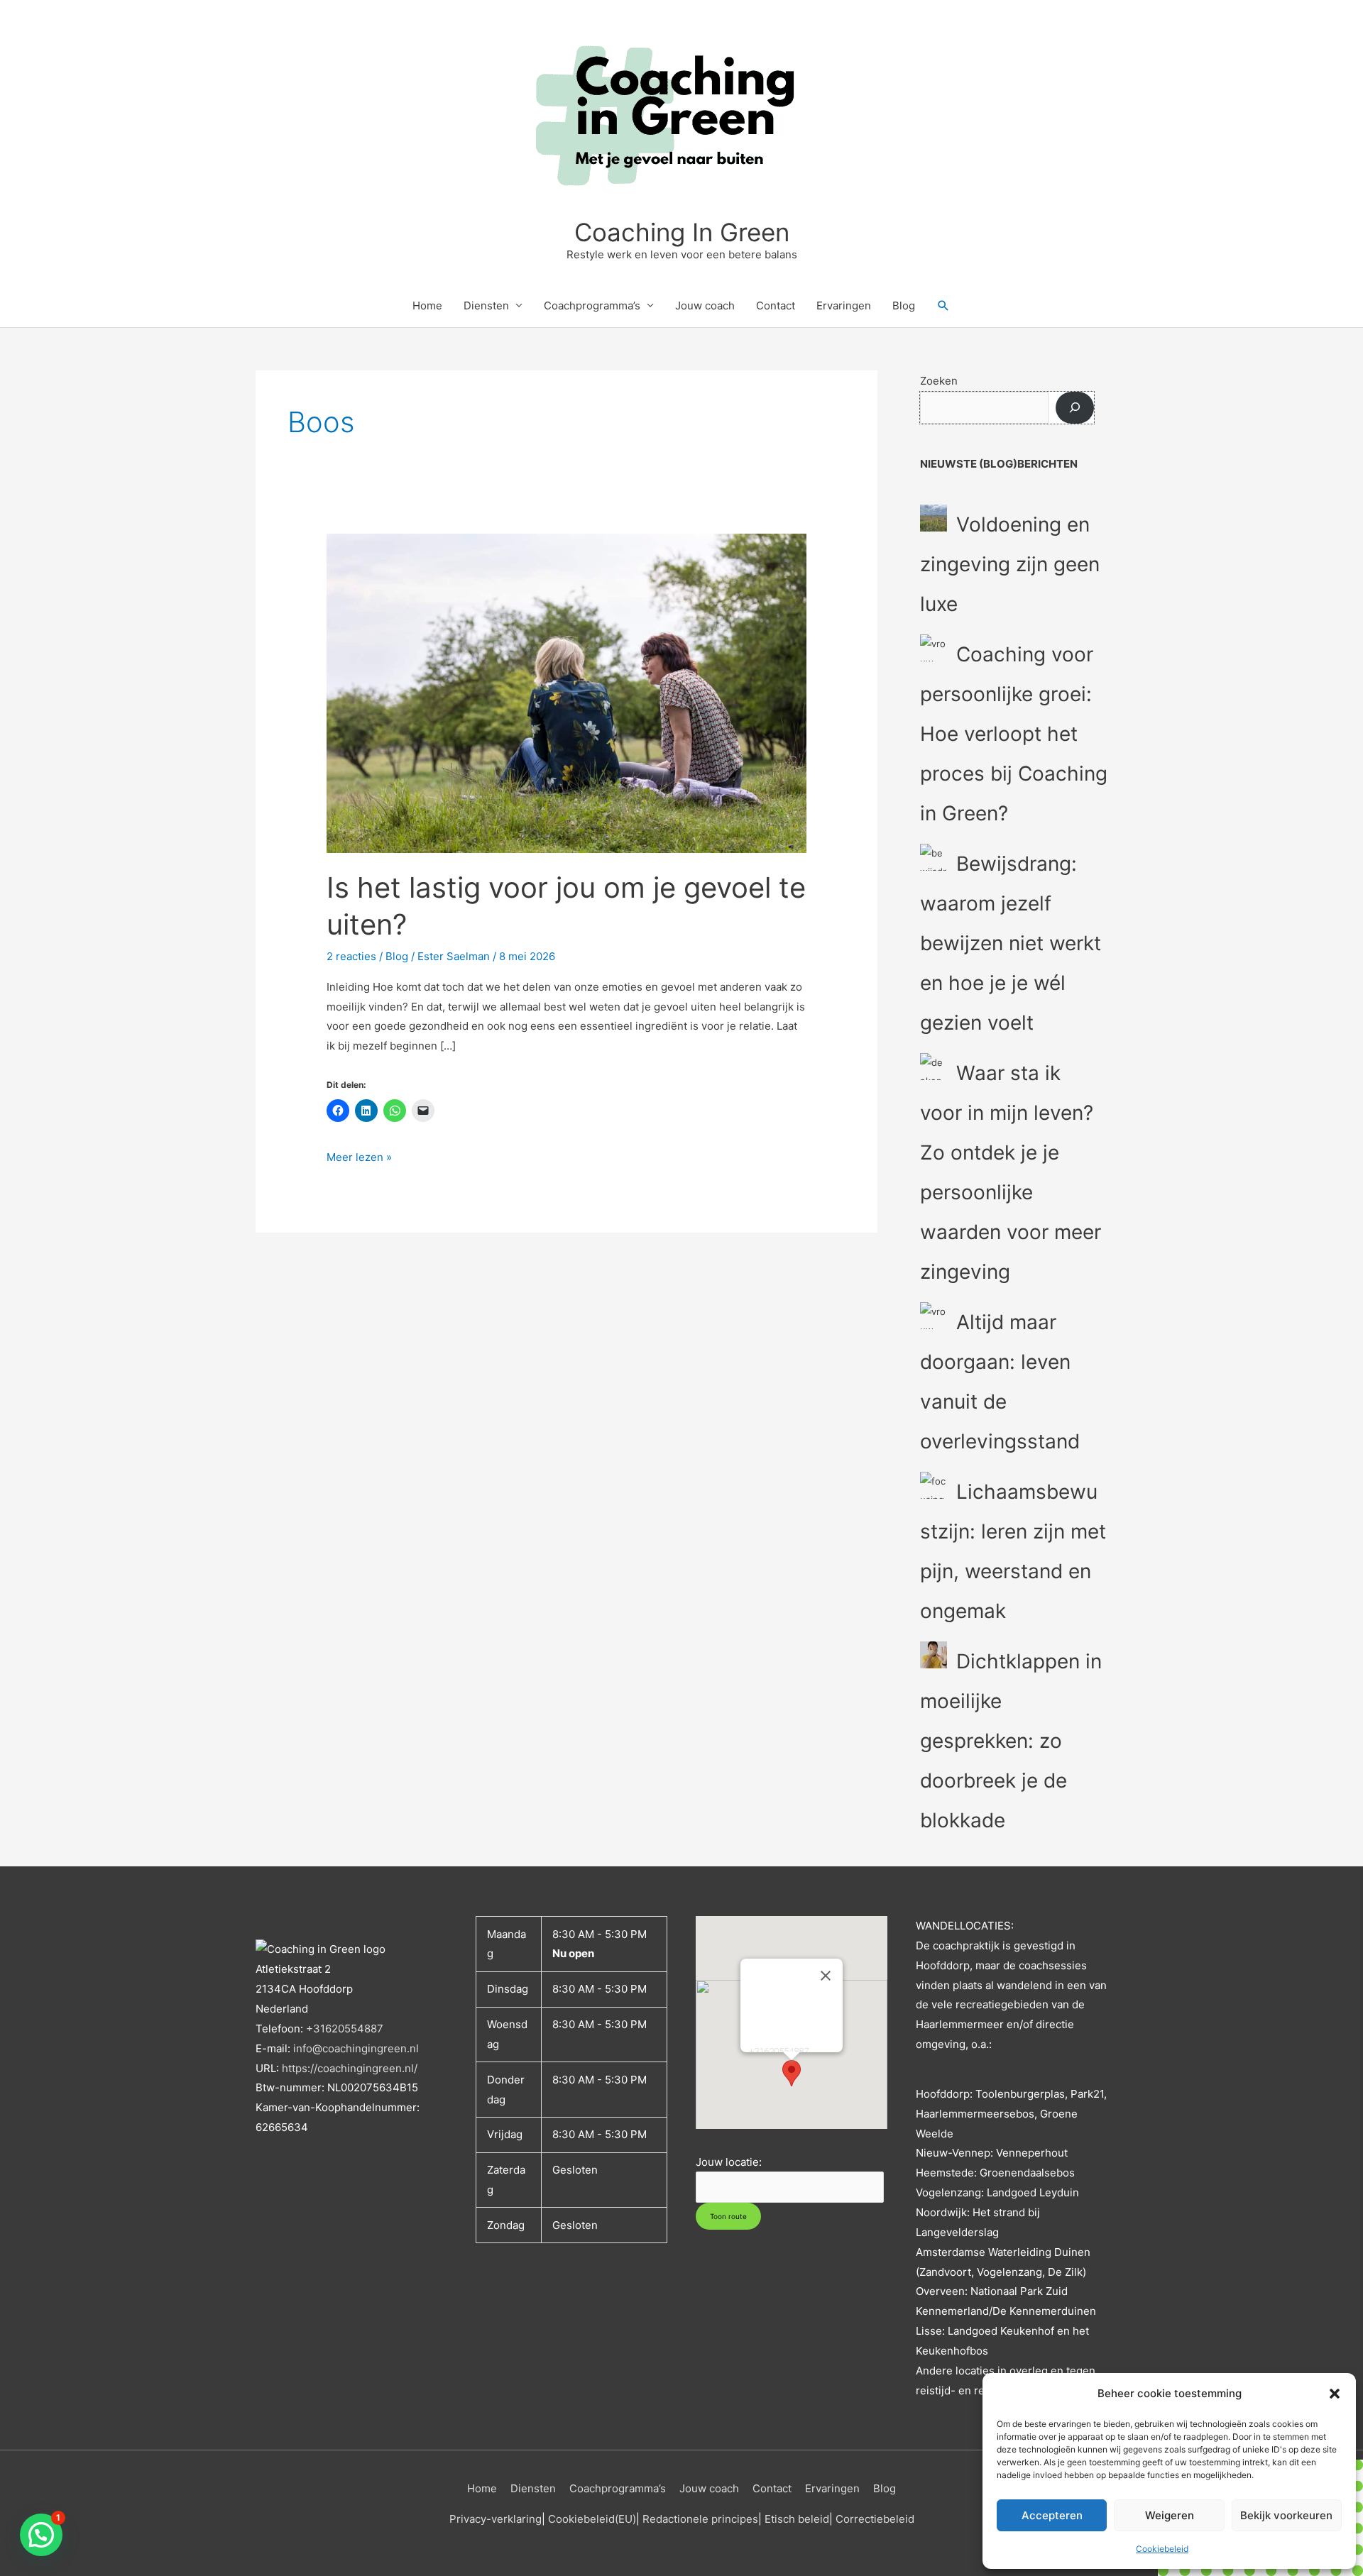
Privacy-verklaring (496, 2519)
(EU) (625, 2519)
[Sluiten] (826, 1976)
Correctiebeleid (875, 2519)
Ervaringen (844, 306)
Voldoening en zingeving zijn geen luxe (1010, 564)
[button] (1335, 2394)
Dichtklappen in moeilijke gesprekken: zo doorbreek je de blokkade (1011, 1741)
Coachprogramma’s (592, 306)
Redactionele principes (700, 2519)
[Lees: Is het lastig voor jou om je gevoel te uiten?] (566, 692)
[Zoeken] (1075, 408)
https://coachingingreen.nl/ (350, 2068)
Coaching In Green (682, 232)
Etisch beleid (797, 2519)
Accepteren (1052, 2515)
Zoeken (939, 381)
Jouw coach (705, 306)
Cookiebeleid (1162, 2549)
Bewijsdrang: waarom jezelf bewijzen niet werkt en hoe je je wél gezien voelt (1011, 943)
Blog (904, 306)
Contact (776, 306)
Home (427, 306)
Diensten (486, 306)
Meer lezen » (359, 1156)
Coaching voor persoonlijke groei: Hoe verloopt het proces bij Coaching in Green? (1014, 734)
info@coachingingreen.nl (356, 2048)
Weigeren (1170, 2515)
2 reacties (351, 956)
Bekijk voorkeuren (1286, 2515)
